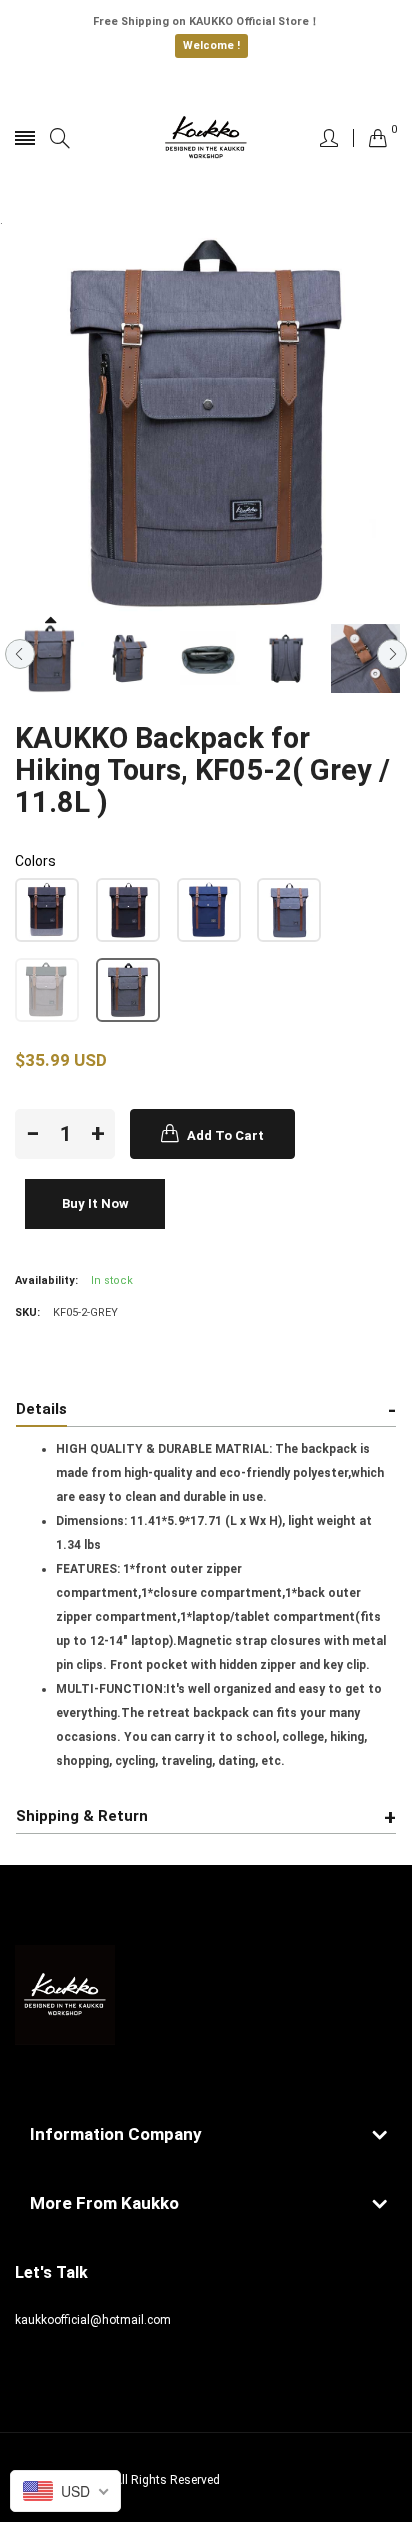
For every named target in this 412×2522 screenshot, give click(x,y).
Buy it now (95, 1203)
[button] (47, 910)
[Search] (60, 138)
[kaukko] (206, 138)
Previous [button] (20, 654)
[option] (49, 658)
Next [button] (392, 654)
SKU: (27, 1312)
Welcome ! (211, 45)
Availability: (46, 1280)
